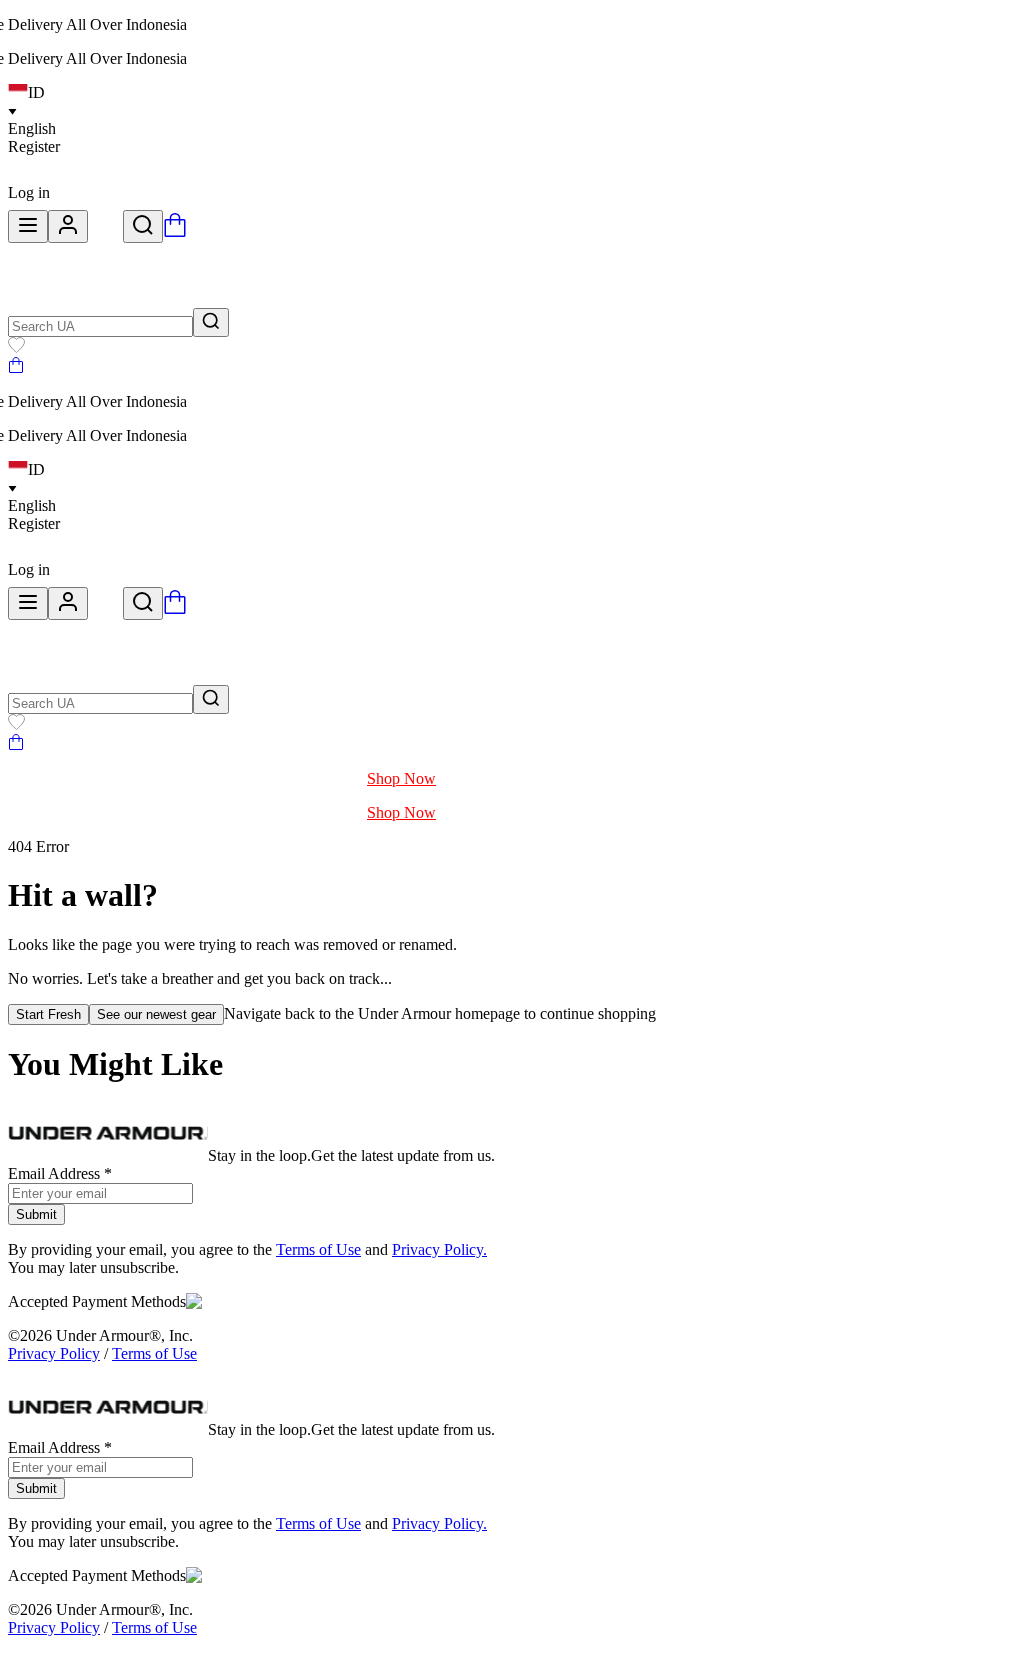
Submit (36, 1214)
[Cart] (16, 367)
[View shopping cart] (175, 231)
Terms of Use (318, 1249)
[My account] (68, 226)
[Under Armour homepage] (105, 231)
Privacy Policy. (439, 1249)
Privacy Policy (54, 1353)
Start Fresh (48, 1014)
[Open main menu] (28, 226)
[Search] (143, 226)
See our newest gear (156, 1014)
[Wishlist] (16, 347)
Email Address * (60, 1173)
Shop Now (401, 778)
